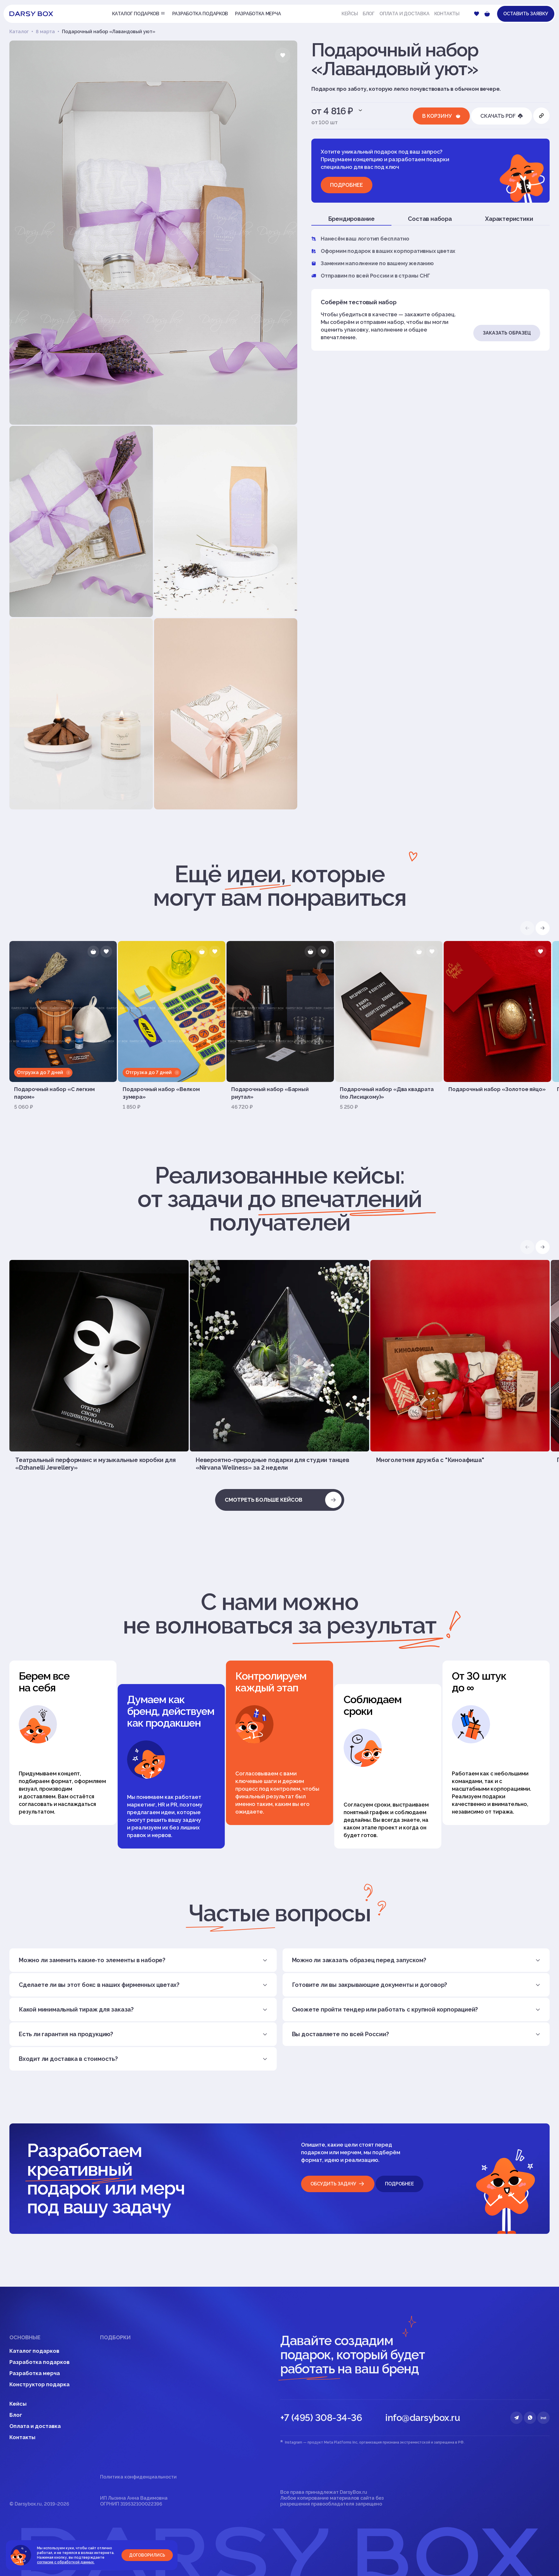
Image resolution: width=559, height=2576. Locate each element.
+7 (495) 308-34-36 (321, 2418)
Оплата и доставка (405, 14)
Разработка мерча (35, 2373)
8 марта (45, 32)
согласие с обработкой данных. (66, 2562)
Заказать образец (507, 333)
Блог (369, 14)
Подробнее (347, 185)
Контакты (447, 14)
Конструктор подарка (39, 2384)
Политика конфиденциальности (138, 2477)
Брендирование (351, 219)
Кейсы (350, 14)
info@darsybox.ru (423, 2418)
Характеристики (509, 219)
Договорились (147, 2555)
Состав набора (430, 219)
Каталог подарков (34, 2351)
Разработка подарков (39, 2362)
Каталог (19, 32)
